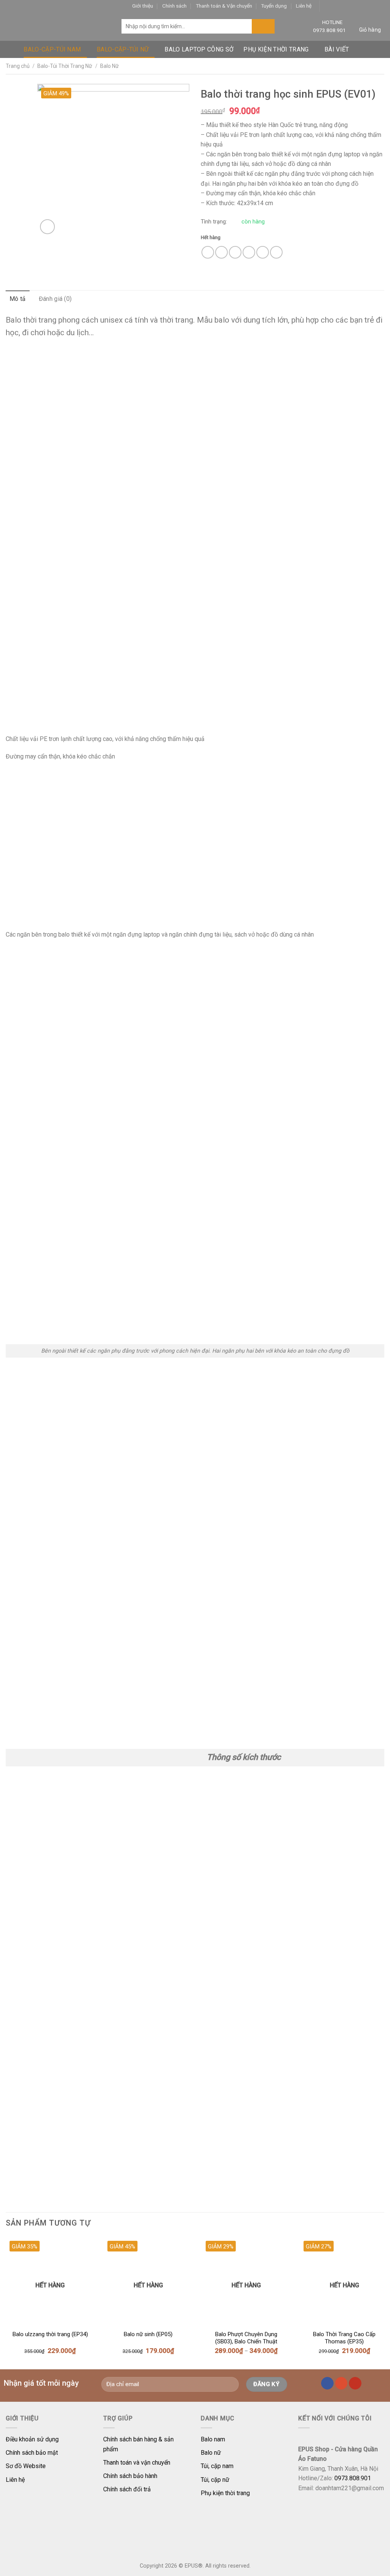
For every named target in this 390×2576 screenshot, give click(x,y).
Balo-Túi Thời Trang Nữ (65, 66)
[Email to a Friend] (235, 252)
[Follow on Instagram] (334, 6)
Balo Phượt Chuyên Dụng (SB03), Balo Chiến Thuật (246, 2338)
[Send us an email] (349, 6)
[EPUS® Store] (58, 27)
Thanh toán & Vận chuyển (224, 6)
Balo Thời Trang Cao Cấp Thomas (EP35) (344, 2338)
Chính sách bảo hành (130, 2476)
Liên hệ (304, 6)
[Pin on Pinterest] (249, 252)
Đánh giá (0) (55, 299)
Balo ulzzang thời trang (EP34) (50, 2334)
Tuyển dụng (274, 6)
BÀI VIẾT (337, 49)
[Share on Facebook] (208, 252)
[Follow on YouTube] (380, 6)
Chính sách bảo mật (32, 2453)
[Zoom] (47, 227)
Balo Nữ (109, 66)
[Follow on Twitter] (342, 6)
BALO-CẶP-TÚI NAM (52, 49)
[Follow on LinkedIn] (373, 6)
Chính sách (174, 6)
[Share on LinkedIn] (276, 252)
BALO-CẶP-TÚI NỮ (123, 49)
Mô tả (18, 299)
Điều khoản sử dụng (32, 2439)
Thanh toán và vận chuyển (137, 2463)
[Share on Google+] (263, 252)
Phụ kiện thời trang (225, 2493)
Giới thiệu (143, 6)
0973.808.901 (329, 30)
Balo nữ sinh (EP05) (148, 2334)
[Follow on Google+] (365, 6)
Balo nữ (211, 2453)
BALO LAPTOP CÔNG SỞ (199, 49)
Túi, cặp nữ (215, 2480)
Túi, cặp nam (217, 2466)
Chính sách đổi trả (127, 2489)
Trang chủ (18, 66)
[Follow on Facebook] (326, 6)
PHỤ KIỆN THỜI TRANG (276, 49)
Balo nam (213, 2439)
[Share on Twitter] (221, 252)
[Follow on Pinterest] (357, 6)
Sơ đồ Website (26, 2466)
